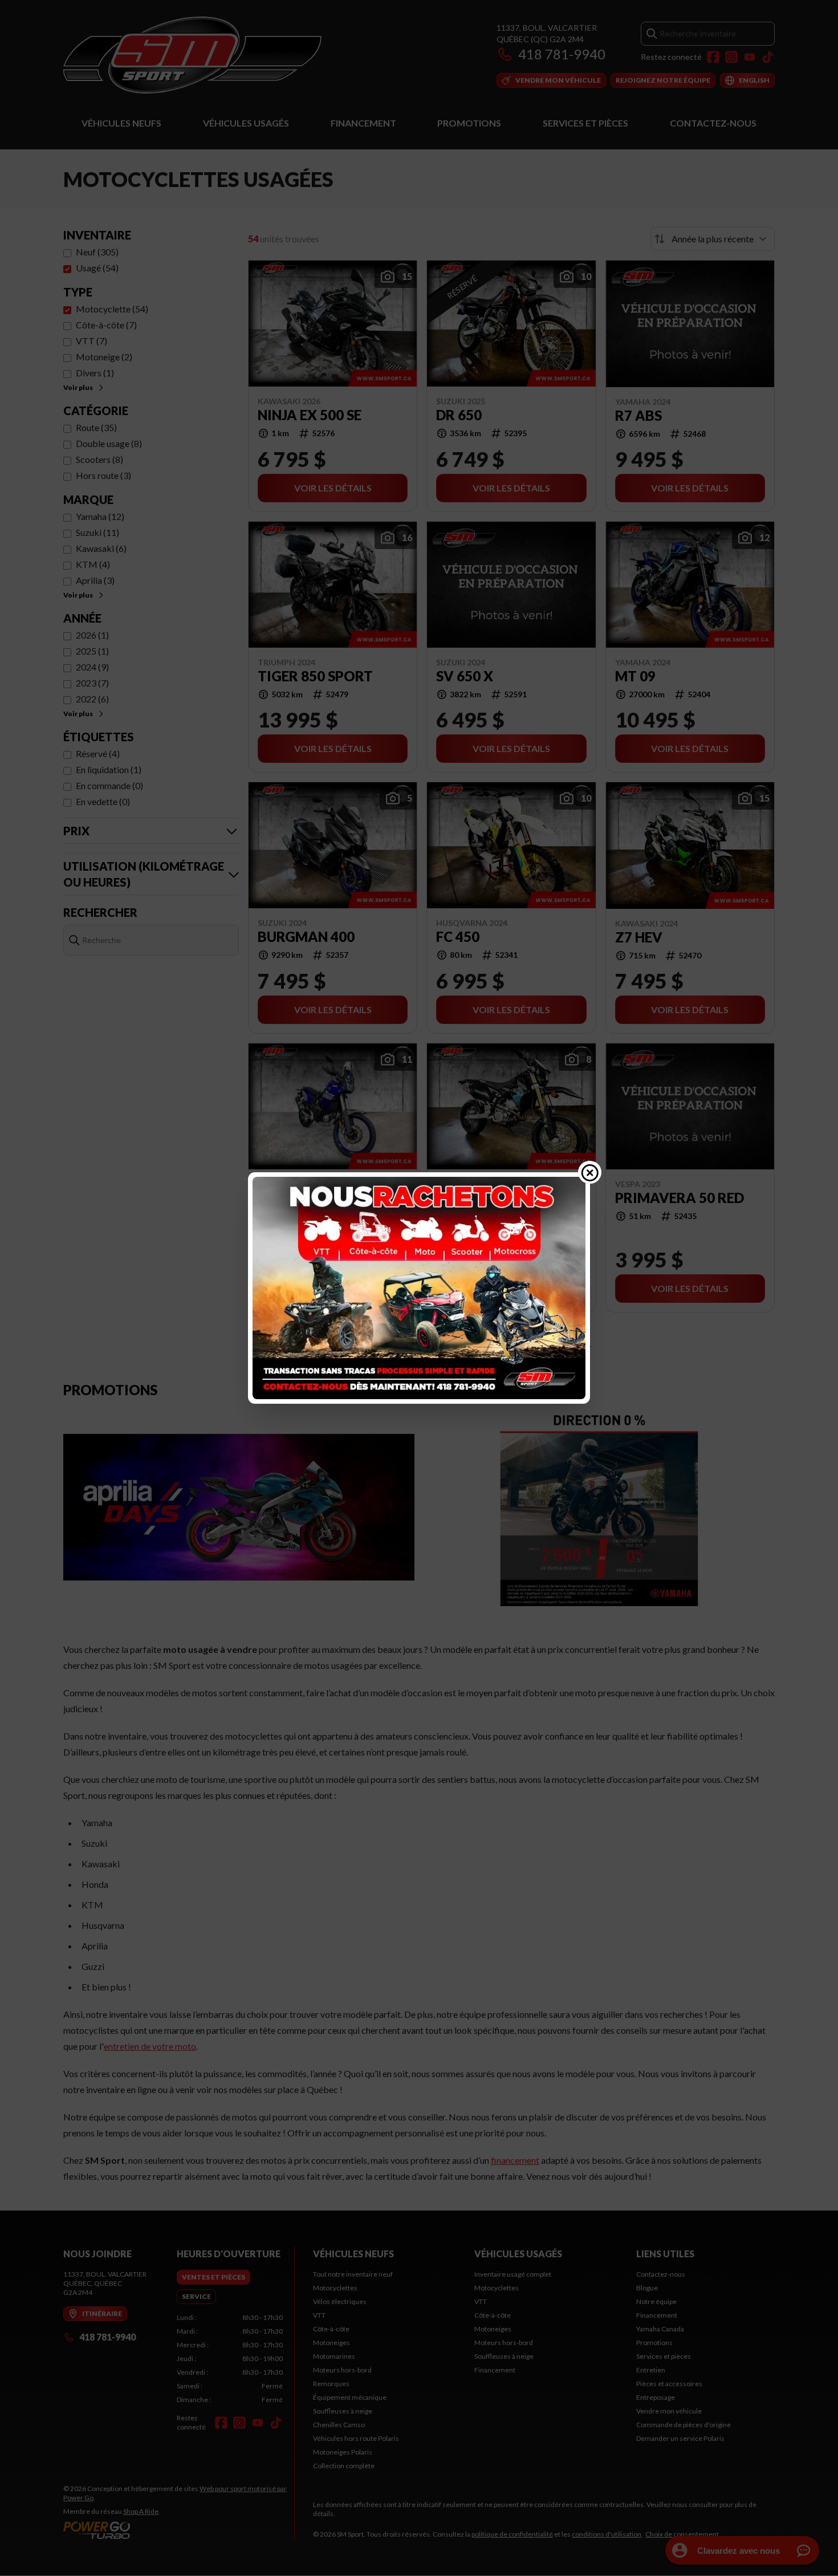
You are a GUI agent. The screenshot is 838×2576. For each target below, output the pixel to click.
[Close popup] (590, 1172)
